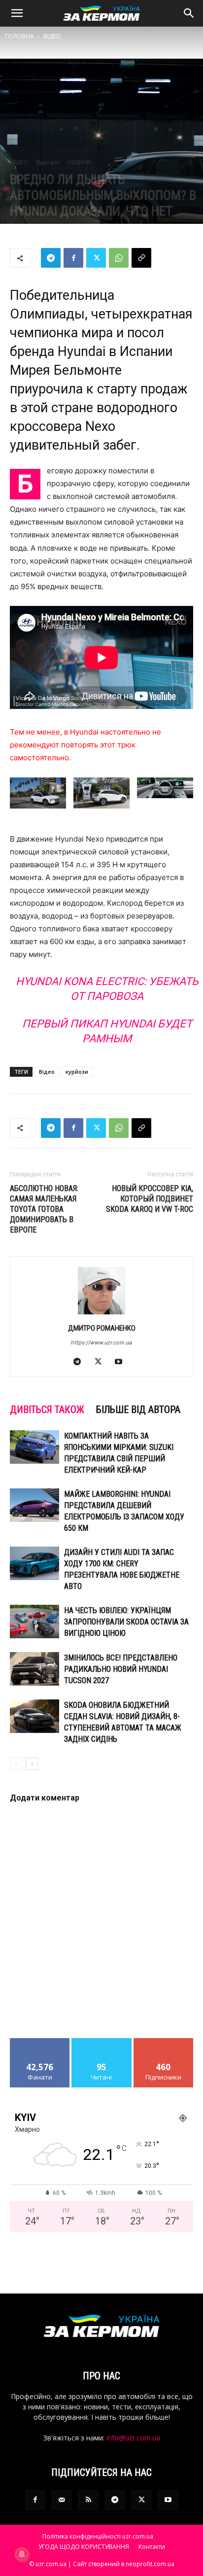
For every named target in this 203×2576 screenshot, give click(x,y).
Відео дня (48, 162)
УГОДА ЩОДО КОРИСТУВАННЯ (84, 2547)
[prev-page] (16, 1764)
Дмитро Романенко (102, 1328)
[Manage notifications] (22, 2554)
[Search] (189, 13)
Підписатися (164, 2042)
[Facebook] (73, 258)
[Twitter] (96, 258)
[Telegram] (51, 258)
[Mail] (62, 2500)
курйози (77, 1072)
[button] (17, 13)
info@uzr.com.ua (133, 2438)
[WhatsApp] (119, 258)
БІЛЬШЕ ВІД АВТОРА (138, 1410)
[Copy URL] (141, 258)
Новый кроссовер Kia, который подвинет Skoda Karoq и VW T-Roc (150, 1199)
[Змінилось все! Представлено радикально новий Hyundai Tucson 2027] (34, 1669)
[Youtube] (122, 1362)
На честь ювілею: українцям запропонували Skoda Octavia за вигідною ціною (126, 1622)
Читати (102, 2042)
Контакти (152, 2547)
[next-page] (32, 1764)
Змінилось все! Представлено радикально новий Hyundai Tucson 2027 (121, 1669)
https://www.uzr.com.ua (101, 1342)
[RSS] (88, 2500)
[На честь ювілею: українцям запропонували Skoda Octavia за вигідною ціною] (34, 1622)
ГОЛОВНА (19, 36)
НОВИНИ (79, 162)
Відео (47, 1072)
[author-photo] (101, 1314)
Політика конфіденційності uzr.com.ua (98, 2536)
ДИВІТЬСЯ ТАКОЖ (47, 1410)
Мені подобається (40, 2046)
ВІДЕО (52, 36)
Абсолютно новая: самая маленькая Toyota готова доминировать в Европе (44, 1209)
